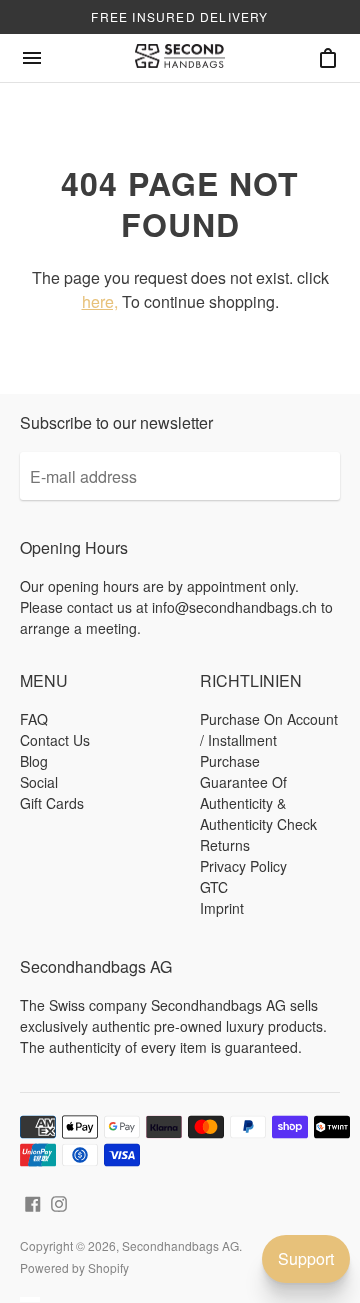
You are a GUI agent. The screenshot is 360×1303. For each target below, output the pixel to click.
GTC (214, 887)
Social (39, 782)
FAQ (34, 719)
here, (100, 301)
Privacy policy (243, 866)
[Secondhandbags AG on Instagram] (59, 1201)
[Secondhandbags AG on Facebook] (33, 1201)
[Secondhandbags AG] (180, 58)
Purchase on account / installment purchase (269, 740)
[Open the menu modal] (32, 58)
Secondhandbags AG (180, 1245)
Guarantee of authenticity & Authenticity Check (258, 803)
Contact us (55, 740)
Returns (225, 845)
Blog (34, 761)
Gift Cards (52, 803)
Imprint (222, 908)
